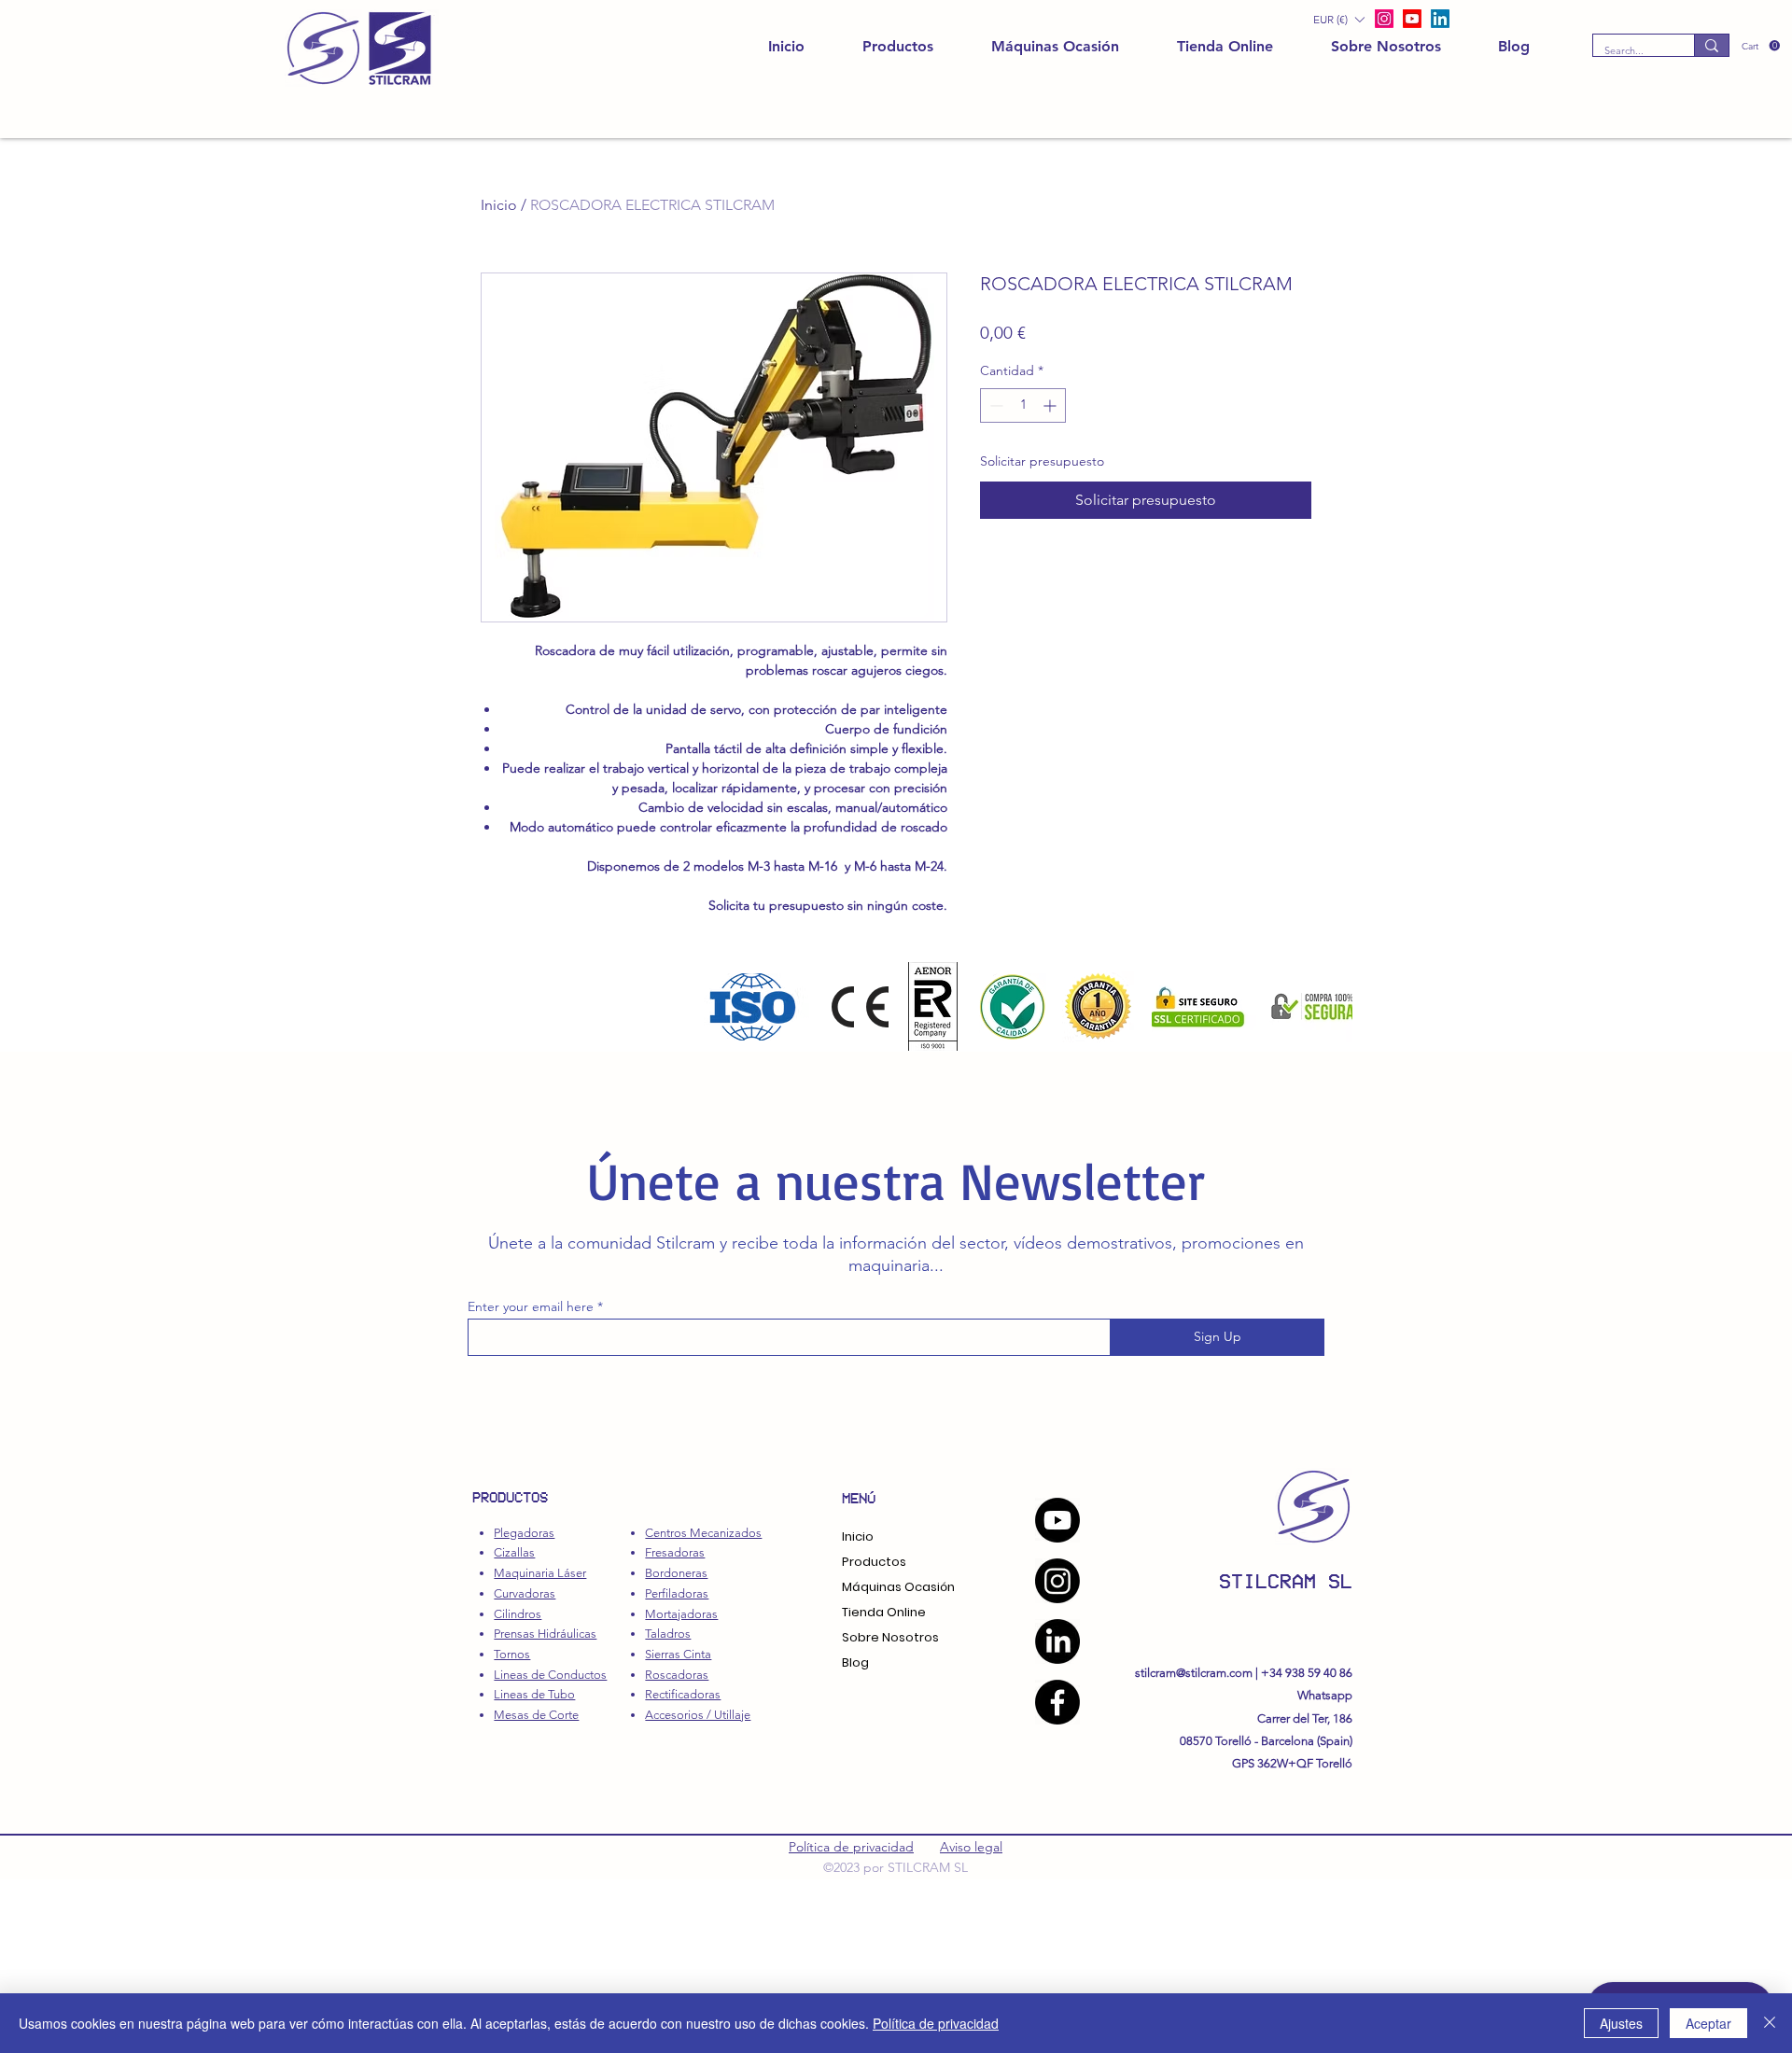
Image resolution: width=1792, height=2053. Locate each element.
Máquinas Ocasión (898, 1587)
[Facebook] (1057, 1702)
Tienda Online (884, 1612)
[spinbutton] (1023, 405)
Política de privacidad (851, 1847)
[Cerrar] (1770, 2023)
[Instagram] (1057, 1581)
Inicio (499, 205)
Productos (874, 1562)
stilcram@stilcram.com (1194, 1673)
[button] (1761, 46)
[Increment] (1051, 405)
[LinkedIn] (1440, 19)
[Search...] (1711, 45)
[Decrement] (994, 405)
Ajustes (1621, 2023)
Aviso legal (971, 1847)
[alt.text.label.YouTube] (1412, 19)
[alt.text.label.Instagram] (1384, 19)
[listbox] (1338, 19)
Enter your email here (531, 1306)
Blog (855, 1662)
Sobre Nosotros (890, 1637)
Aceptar (1708, 2023)
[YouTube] (1057, 1520)
